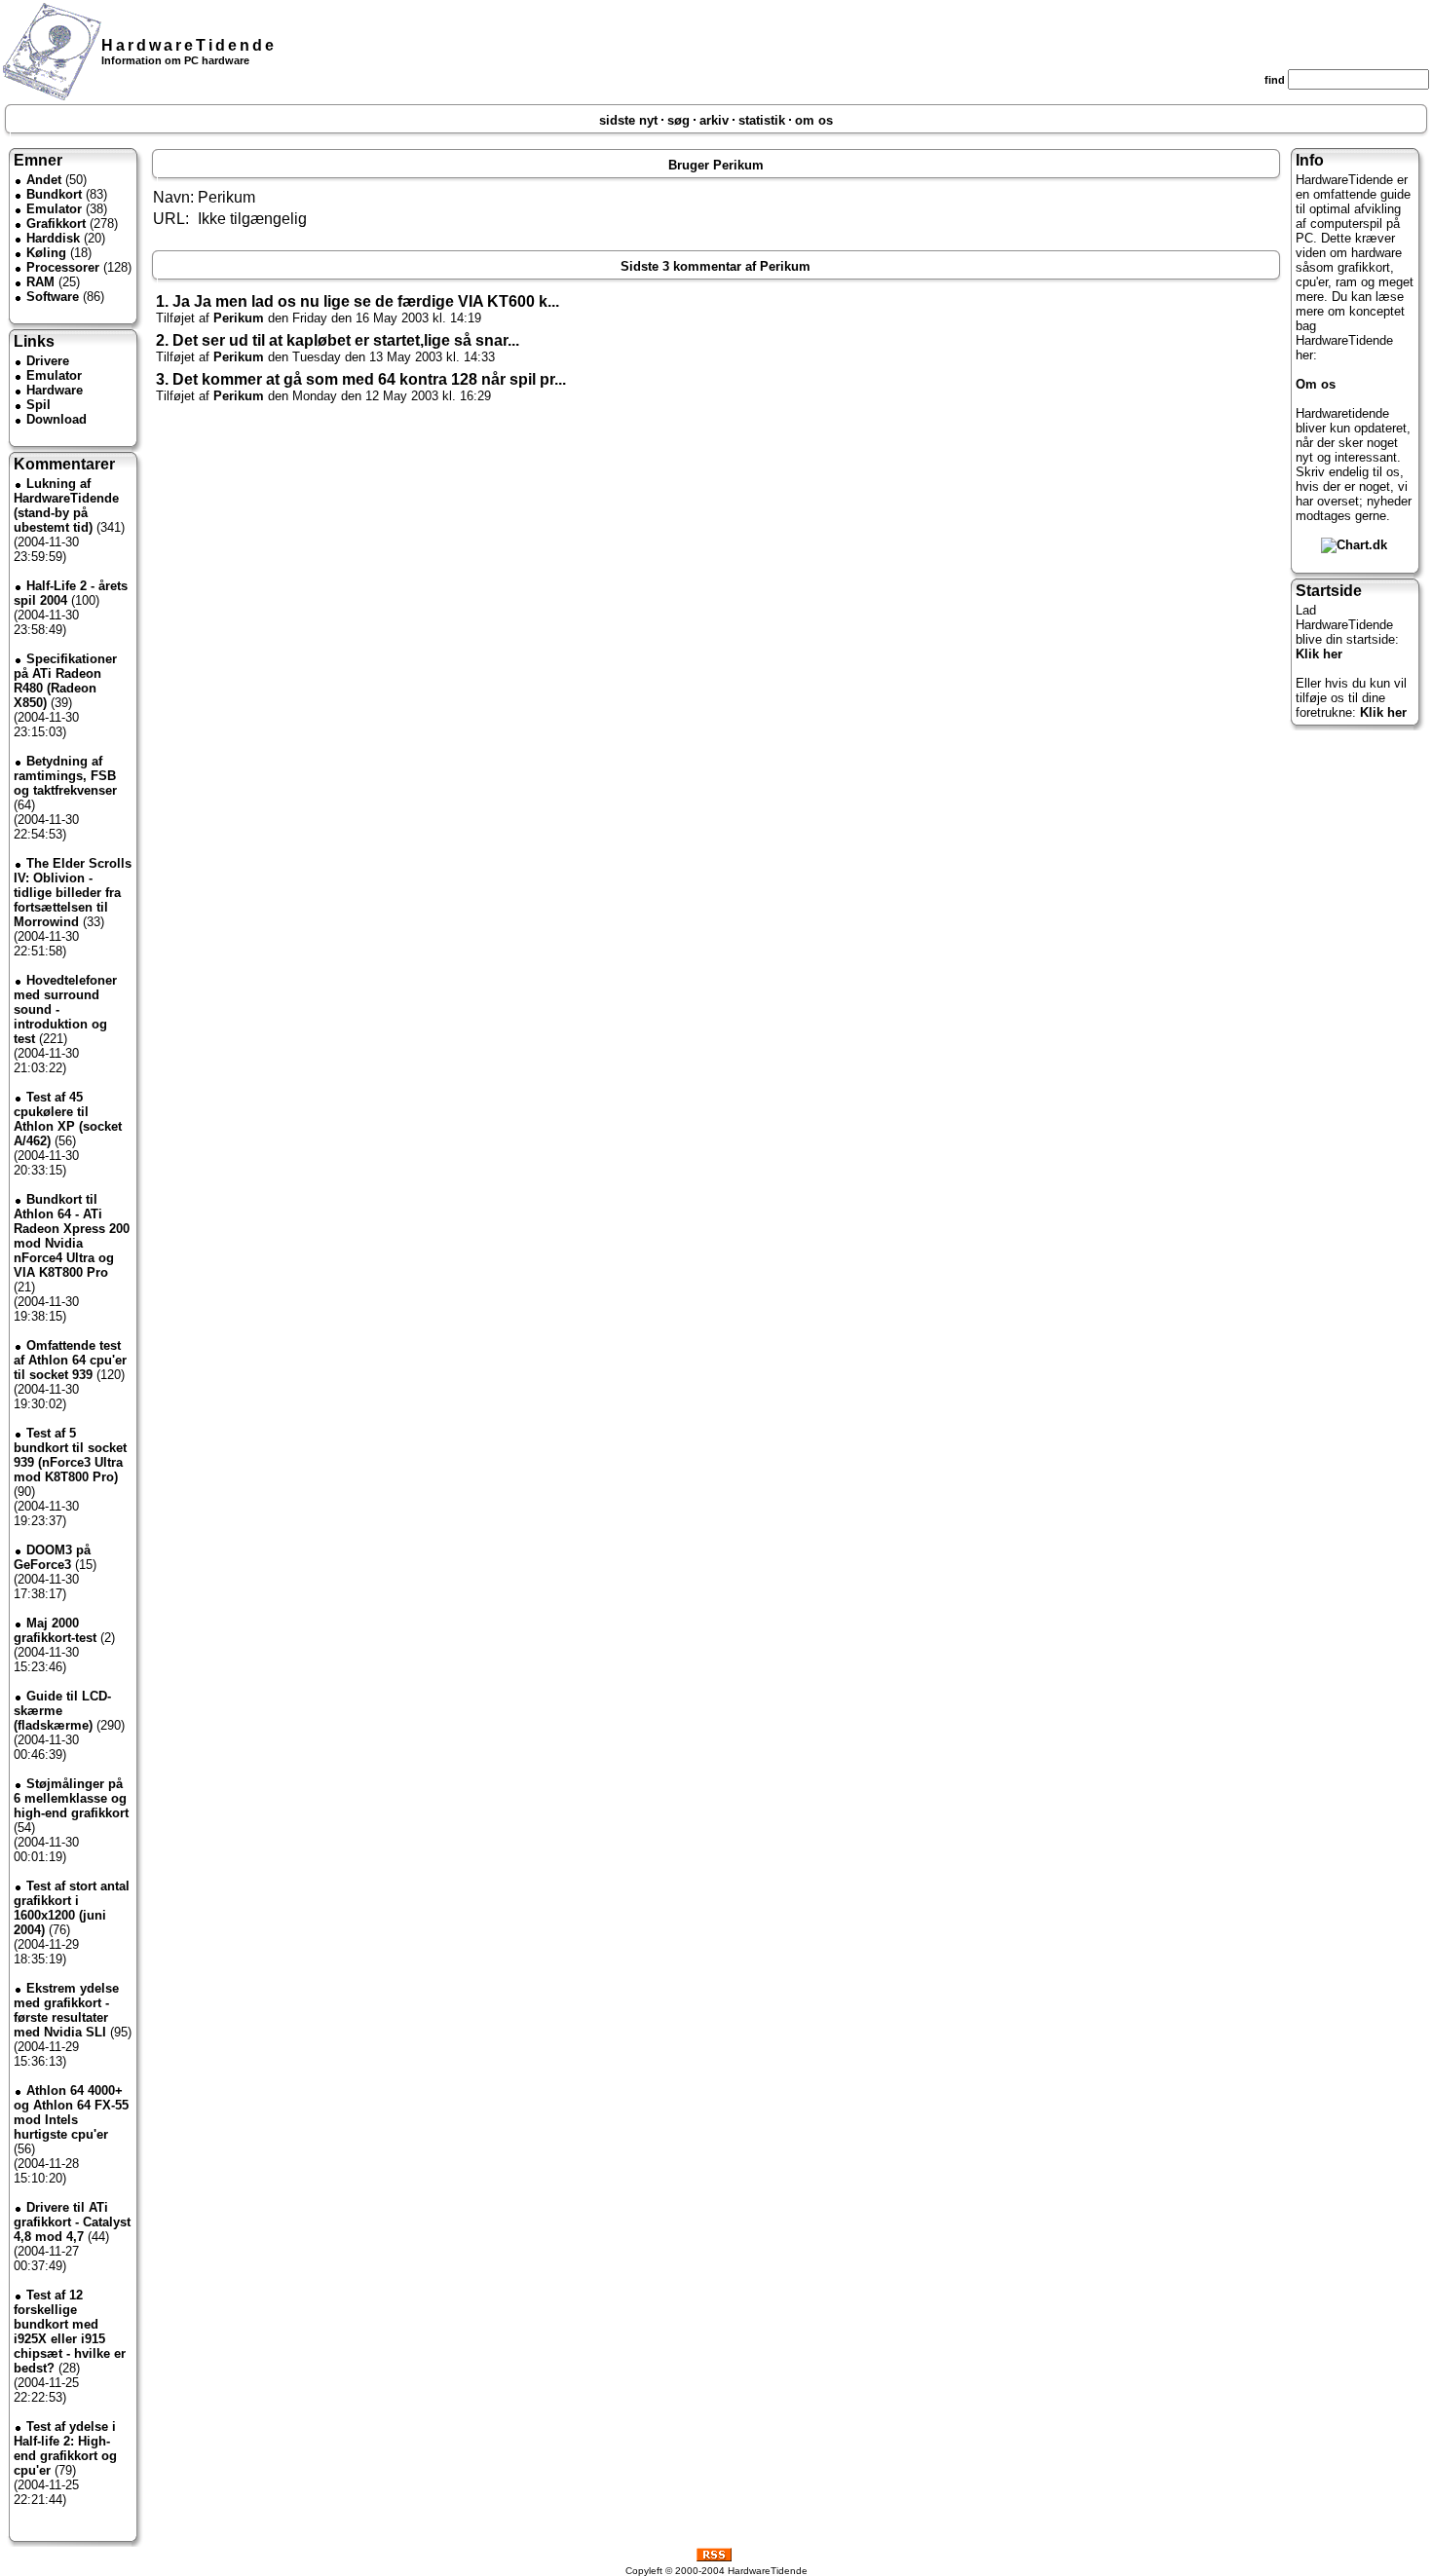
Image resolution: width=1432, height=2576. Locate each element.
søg (678, 120)
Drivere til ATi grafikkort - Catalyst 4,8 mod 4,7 (72, 2222)
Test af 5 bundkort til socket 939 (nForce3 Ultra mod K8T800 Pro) (70, 1455)
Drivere (48, 361)
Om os (1316, 384)
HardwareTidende (189, 45)
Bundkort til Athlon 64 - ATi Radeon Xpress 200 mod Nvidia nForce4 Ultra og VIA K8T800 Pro (72, 1236)
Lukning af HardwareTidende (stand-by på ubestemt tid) (66, 505)
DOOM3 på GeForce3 (52, 1557)
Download (57, 419)
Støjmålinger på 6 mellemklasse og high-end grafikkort (71, 1798)
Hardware (55, 390)
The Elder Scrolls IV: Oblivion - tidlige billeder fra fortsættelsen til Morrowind (73, 893)
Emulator (54, 209)
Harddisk (53, 238)
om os (814, 120)
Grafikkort (56, 224)
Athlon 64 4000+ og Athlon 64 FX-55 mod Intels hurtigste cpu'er (71, 2112)
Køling (46, 253)
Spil (38, 405)
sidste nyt (628, 120)
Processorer (63, 267)
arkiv (714, 120)
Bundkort (54, 194)
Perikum (239, 318)
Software (53, 297)
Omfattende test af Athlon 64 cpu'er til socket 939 (70, 1360)
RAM (40, 282)
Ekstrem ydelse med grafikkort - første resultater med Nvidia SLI (66, 2010)
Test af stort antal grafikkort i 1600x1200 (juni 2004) (72, 1908)
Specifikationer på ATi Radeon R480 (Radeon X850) (65, 681)
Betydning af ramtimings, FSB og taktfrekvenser (65, 776)
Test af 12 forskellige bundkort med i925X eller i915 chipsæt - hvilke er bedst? (70, 2332)
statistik (762, 120)
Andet (44, 180)
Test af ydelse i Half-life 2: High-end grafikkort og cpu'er (65, 2448)
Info (1310, 160)
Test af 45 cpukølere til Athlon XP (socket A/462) (68, 1119)
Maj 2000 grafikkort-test (55, 1630)
